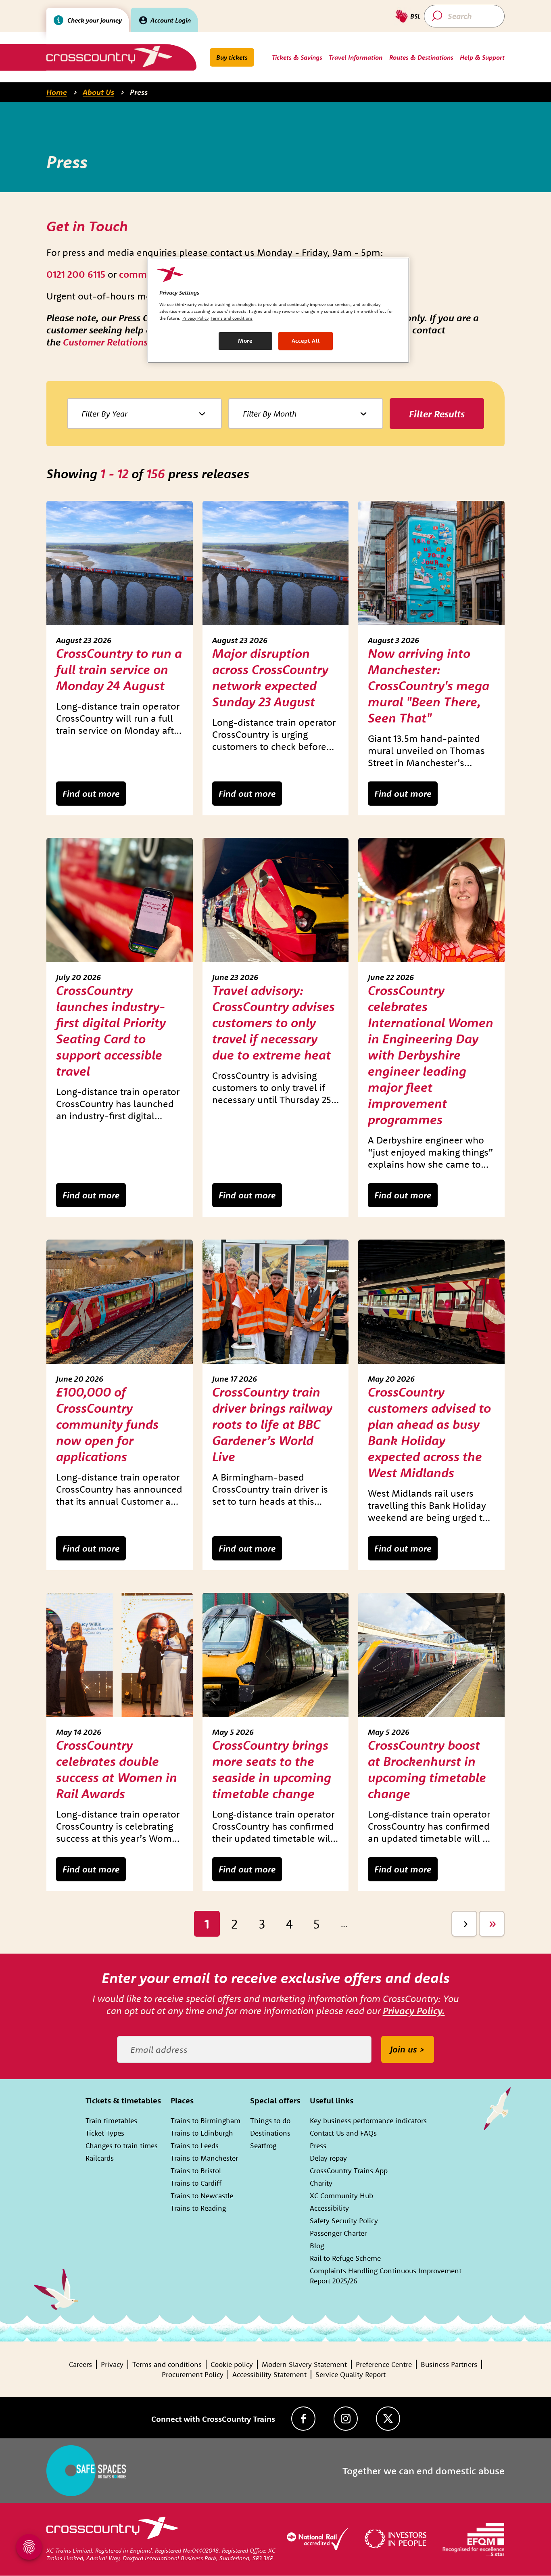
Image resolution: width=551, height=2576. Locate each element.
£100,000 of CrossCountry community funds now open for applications (107, 1424)
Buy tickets (232, 57)
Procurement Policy (193, 2374)
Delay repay (328, 2158)
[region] (278, 310)
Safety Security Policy (344, 2221)
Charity (321, 2183)
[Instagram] (346, 2419)
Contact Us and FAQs (343, 2133)
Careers (80, 2364)
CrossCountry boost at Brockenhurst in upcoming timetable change (427, 1769)
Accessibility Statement (269, 2374)
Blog (317, 2246)
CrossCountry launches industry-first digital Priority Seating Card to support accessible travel (111, 1030)
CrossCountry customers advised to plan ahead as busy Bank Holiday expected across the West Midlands (429, 1432)
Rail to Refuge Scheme (345, 2258)
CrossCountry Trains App (349, 2171)
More (245, 341)
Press (139, 92)
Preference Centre (384, 2364)
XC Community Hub (341, 2196)
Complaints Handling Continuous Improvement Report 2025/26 (386, 2276)
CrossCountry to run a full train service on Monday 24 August (119, 669)
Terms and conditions (167, 2364)
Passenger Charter (338, 2233)
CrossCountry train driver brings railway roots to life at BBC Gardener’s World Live (272, 1424)
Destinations (270, 2133)
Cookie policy (232, 2364)
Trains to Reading (198, 2208)
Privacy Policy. (414, 2011)
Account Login (171, 20)
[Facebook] (303, 2419)
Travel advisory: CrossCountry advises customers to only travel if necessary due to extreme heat (273, 1022)
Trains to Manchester (204, 2158)
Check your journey (95, 20)
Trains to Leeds (195, 2146)
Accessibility (329, 2208)
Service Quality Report (351, 2374)
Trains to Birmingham (206, 2120)
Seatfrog (263, 2146)
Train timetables (111, 2120)
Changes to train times (122, 2146)
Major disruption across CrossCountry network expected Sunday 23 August (270, 677)
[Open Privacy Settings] (29, 2547)
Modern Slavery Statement (304, 2364)
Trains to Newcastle (202, 2196)
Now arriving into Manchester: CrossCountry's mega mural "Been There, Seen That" (429, 685)
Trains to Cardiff (196, 2183)
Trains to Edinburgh (202, 2133)
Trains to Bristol (196, 2171)
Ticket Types (105, 2133)
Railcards (100, 2158)
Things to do (270, 2120)
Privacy (112, 2364)
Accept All (306, 341)
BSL (415, 16)
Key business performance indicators (368, 2120)
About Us (98, 92)
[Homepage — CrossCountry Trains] (109, 56)
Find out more (91, 794)
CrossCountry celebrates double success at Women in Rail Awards (117, 1769)
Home (57, 92)
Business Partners (449, 2364)
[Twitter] (388, 2419)
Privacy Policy (195, 318)
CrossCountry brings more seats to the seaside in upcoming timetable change (272, 1769)
